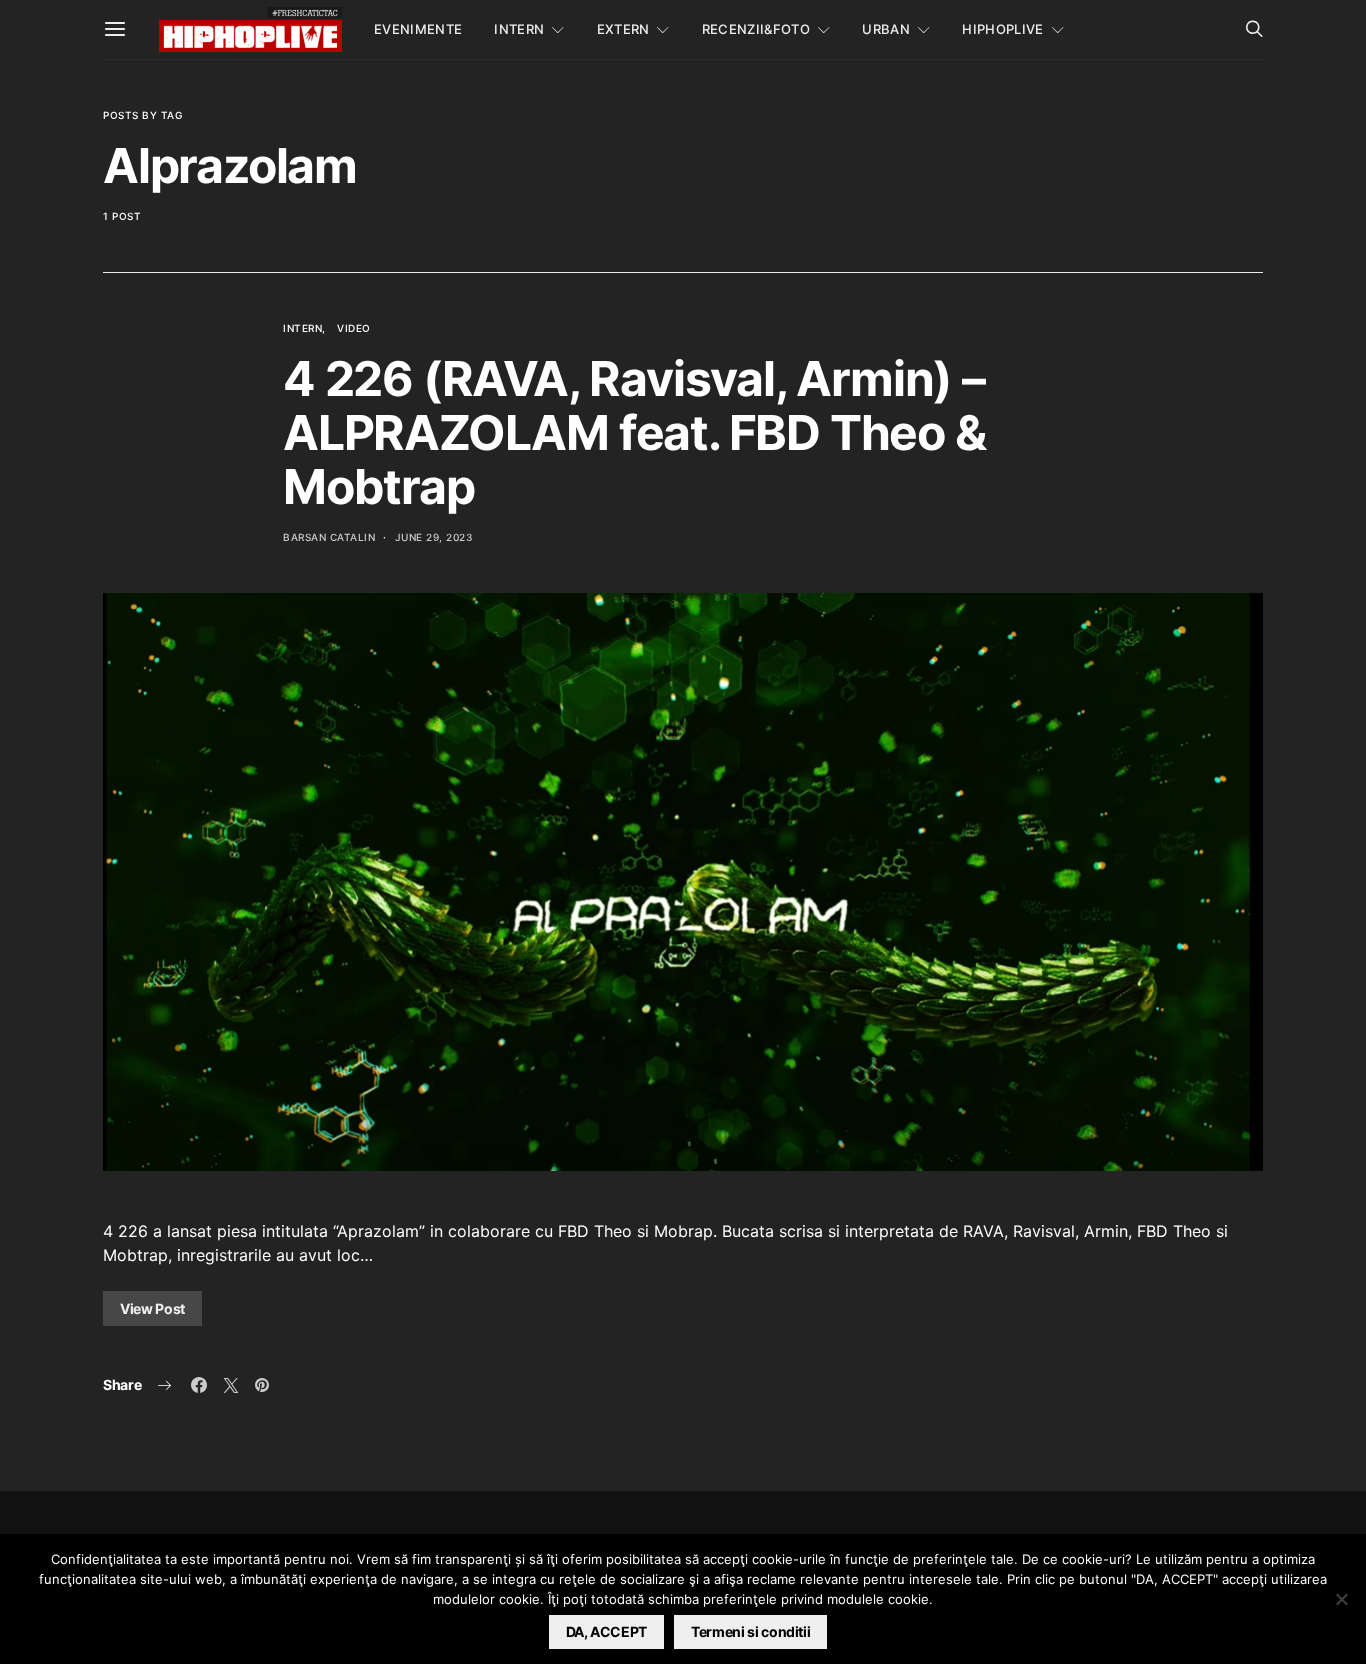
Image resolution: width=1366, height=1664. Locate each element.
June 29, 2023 (434, 537)
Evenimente (418, 29)
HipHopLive (1002, 29)
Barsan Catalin (329, 537)
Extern (623, 29)
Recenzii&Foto (756, 29)
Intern (519, 29)
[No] (1341, 1599)
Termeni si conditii (750, 1631)
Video (354, 328)
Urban (886, 29)
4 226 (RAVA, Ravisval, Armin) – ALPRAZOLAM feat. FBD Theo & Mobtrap (634, 432)
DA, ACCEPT (607, 1631)
